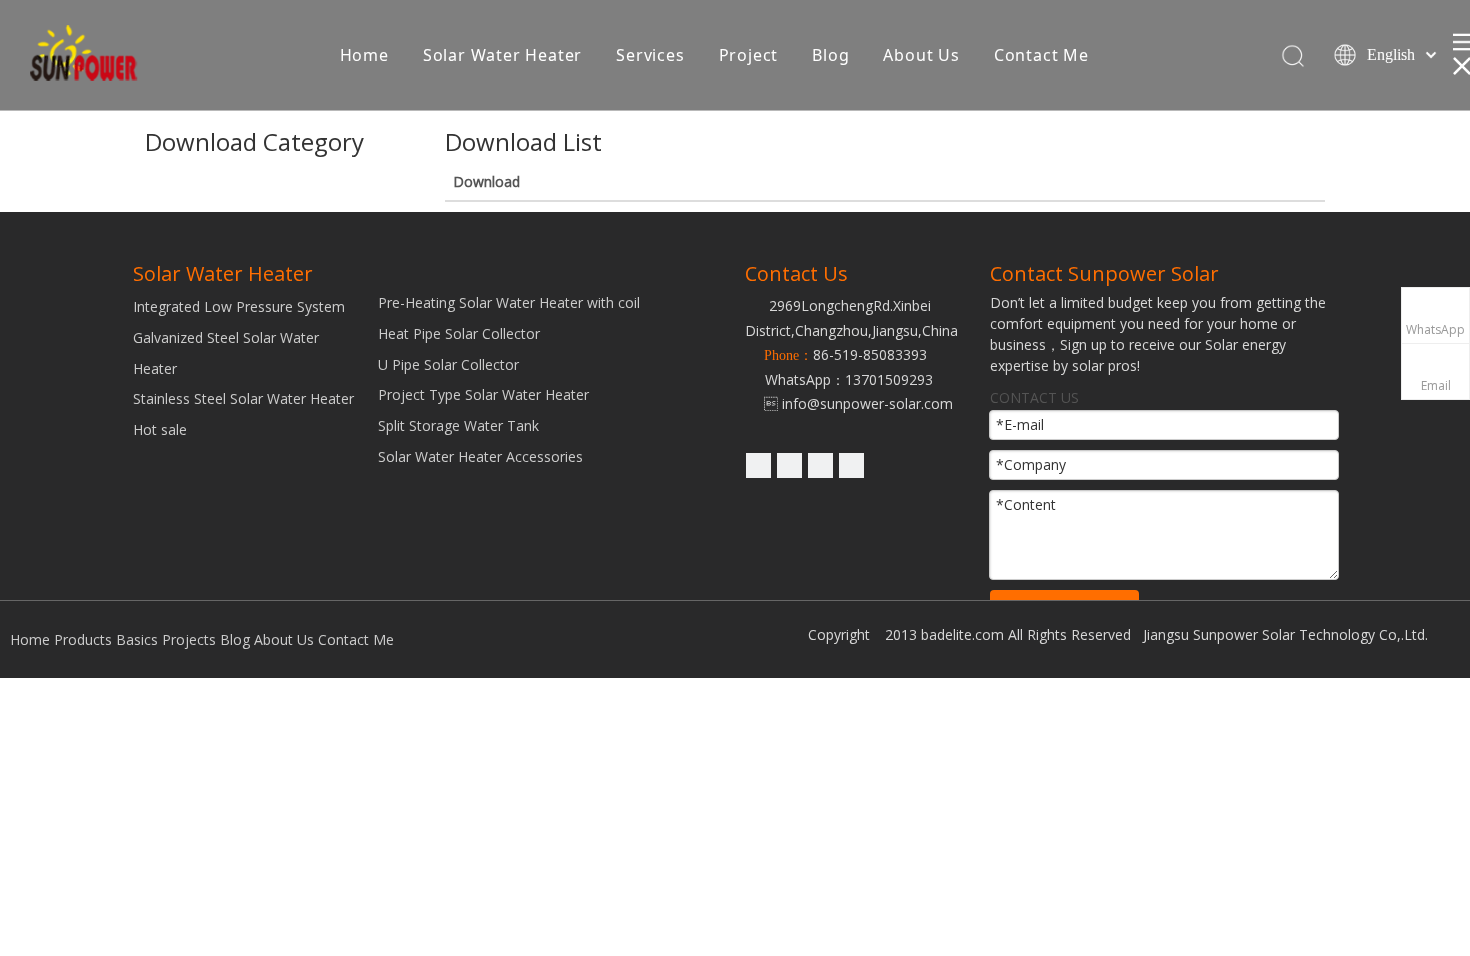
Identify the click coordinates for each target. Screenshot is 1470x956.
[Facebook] (851, 465)
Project (749, 55)
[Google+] (789, 465)
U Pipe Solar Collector (448, 364)
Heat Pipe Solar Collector (459, 333)
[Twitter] (820, 465)
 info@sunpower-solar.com (849, 403)
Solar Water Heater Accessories (480, 456)
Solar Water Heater (502, 55)
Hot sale (160, 429)
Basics (137, 639)
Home (364, 55)
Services (650, 55)
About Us (921, 55)
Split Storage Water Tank (458, 425)
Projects (189, 639)
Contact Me (1041, 55)
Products (83, 639)
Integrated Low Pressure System (239, 306)
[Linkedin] (758, 465)
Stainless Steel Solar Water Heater (243, 398)
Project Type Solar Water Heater (483, 394)
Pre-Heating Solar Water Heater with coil (509, 302)
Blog (830, 55)
